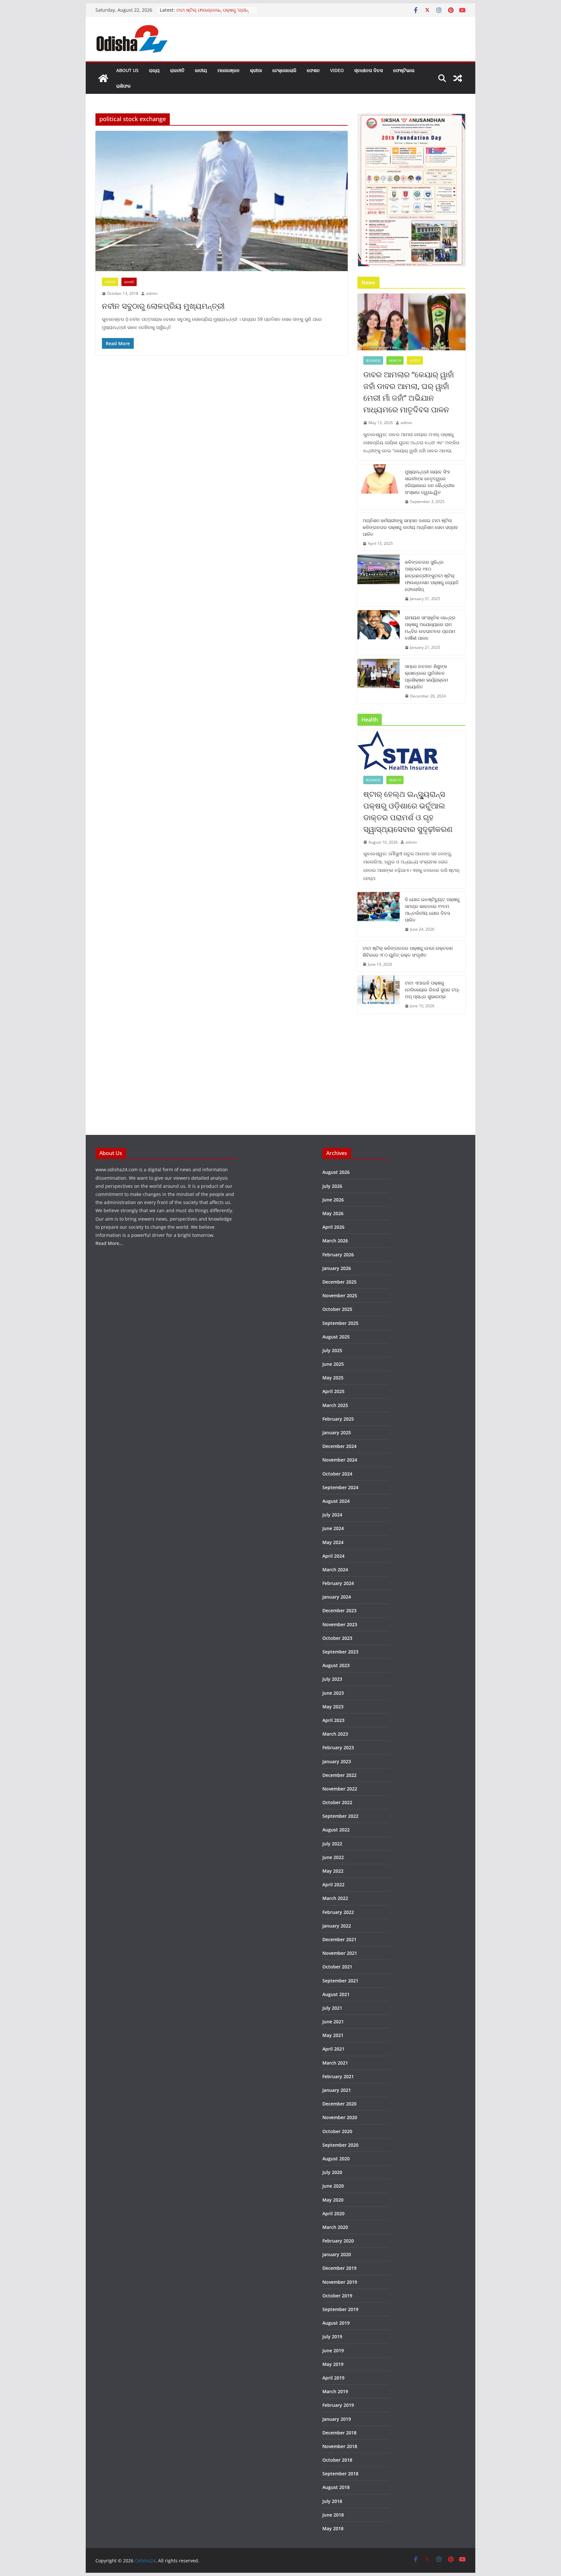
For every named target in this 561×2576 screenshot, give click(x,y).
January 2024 (337, 1597)
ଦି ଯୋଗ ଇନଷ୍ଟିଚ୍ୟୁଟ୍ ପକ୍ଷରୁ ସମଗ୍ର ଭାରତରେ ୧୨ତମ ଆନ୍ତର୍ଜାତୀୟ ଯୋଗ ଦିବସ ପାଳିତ (432, 910)
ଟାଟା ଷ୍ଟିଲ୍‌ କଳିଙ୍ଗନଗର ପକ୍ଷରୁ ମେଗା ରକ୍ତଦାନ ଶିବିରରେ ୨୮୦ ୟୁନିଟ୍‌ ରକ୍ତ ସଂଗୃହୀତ (408, 951)
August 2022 (336, 1830)
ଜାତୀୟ (201, 70)
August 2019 (336, 2323)
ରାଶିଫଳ (123, 86)
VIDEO (337, 70)
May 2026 (333, 1213)
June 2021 (333, 2022)
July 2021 (332, 2008)
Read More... (109, 1243)
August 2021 (336, 1994)
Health (395, 360)
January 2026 (337, 1268)
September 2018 (340, 2474)
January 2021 (337, 2090)
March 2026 (335, 1241)
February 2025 (338, 1419)
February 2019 (338, 2405)
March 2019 (335, 2391)
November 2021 (340, 1953)
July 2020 (332, 2172)
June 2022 (333, 1857)
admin (152, 293)
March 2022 (335, 1898)
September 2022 (340, 1816)
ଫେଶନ (313, 70)
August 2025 (336, 1337)
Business (373, 360)
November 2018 (340, 2446)
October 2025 (337, 1309)
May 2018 (333, 2528)
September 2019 (340, 2309)
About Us (127, 70)
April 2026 (333, 1227)
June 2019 (333, 2350)
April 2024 (333, 1556)
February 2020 (338, 2241)
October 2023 (337, 1638)
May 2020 (333, 2200)
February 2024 (338, 1583)
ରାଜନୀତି (177, 70)
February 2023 (338, 1747)
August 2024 (336, 1501)
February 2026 (338, 1255)
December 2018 (339, 2433)
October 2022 (337, 1802)
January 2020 (337, 2254)
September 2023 (340, 1652)
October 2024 (337, 1474)
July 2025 (332, 1350)
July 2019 (332, 2337)
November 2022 (340, 1789)
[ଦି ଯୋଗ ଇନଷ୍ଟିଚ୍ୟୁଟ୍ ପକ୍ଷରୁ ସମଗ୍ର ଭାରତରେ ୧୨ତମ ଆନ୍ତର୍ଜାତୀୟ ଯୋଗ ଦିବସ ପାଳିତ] (379, 914)
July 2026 (332, 1186)
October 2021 (337, 1967)
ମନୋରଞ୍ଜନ (229, 70)
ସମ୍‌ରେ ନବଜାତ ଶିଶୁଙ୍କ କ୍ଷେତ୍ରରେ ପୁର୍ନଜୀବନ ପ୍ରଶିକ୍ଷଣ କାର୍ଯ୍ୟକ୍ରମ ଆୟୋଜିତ (426, 676)
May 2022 (333, 1871)
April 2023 (333, 1720)
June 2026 (333, 1200)
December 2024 (339, 1446)
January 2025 (337, 1433)
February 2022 (338, 1912)
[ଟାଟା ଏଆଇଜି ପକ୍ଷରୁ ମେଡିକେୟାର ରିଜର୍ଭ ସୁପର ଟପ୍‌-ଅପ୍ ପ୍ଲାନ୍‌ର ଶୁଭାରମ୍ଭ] (379, 994)
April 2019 (333, 2378)
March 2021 (335, 2063)
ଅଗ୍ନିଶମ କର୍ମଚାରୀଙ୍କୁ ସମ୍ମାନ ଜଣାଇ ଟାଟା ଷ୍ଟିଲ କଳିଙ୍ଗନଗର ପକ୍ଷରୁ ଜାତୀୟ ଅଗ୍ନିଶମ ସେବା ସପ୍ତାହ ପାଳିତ (410, 527)
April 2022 (333, 1885)
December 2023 (339, 1610)
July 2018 (332, 2501)
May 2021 (333, 2035)
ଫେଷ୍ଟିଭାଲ (404, 70)
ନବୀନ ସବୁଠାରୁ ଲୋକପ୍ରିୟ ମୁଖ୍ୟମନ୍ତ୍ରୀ (163, 306)
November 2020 (340, 2117)
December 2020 (339, 2104)
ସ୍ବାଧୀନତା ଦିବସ (368, 70)
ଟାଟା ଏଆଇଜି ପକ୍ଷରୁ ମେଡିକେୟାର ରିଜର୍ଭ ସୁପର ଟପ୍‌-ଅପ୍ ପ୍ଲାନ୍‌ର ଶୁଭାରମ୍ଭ (432, 990)
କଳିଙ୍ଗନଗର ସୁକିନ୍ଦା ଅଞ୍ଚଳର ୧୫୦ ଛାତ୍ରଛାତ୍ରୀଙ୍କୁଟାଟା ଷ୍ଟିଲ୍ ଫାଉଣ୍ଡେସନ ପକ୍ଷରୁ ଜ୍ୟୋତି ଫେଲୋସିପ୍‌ (432, 576)
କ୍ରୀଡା (256, 70)
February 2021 (338, 2076)
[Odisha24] (103, 78)
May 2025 (333, 1378)
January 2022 (337, 1926)
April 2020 (333, 2213)
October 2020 (337, 2131)
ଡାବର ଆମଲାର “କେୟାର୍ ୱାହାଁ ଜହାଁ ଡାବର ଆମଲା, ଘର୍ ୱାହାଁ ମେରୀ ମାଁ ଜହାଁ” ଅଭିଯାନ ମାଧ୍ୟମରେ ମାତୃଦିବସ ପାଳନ (409, 392)
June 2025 (333, 1364)
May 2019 (333, 2364)
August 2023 (336, 1665)
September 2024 (340, 1487)
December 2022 (339, 1775)
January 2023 (337, 1761)
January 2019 (337, 2419)
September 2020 (340, 2145)
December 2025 (339, 1282)
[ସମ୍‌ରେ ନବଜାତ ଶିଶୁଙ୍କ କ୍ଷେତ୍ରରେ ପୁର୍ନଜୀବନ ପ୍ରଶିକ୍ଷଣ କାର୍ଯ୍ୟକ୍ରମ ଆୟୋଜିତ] (379, 681)
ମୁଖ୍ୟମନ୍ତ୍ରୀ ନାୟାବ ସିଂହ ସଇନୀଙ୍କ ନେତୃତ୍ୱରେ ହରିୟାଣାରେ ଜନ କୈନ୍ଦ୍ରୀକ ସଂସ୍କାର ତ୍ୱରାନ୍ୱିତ (430, 482)
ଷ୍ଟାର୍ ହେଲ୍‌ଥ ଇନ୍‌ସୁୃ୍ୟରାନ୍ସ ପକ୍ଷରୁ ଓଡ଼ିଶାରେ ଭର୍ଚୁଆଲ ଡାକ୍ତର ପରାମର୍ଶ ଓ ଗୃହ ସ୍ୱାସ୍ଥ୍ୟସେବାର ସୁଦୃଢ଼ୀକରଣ (408, 811)
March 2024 (335, 1570)
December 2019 (339, 2268)
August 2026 (336, 1172)
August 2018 (336, 2487)
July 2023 (332, 1679)
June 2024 (333, 1528)
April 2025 (333, 1391)
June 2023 (333, 1693)
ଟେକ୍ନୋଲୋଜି (284, 70)
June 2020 (333, 2186)
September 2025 (340, 1323)
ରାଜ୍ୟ (154, 70)
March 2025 (335, 1405)
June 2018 (333, 2515)
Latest (110, 282)
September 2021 (340, 1981)
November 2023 (340, 1624)
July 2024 (332, 1515)
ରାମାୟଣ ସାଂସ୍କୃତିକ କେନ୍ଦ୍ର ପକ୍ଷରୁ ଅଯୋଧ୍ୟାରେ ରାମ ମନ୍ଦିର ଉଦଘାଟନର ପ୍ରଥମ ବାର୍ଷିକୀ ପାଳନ (430, 628)
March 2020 (335, 2227)
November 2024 (340, 1460)
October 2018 (337, 2460)
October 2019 (337, 2296)
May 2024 (333, 1542)
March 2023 (335, 1734)
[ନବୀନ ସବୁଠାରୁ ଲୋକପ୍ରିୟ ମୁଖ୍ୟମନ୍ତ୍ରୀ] (222, 201)
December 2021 (339, 1939)
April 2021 (333, 2049)
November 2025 (340, 1295)
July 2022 (332, 1844)
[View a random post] (458, 78)
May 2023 (333, 1707)
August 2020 (336, 2159)
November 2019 (340, 2282)
